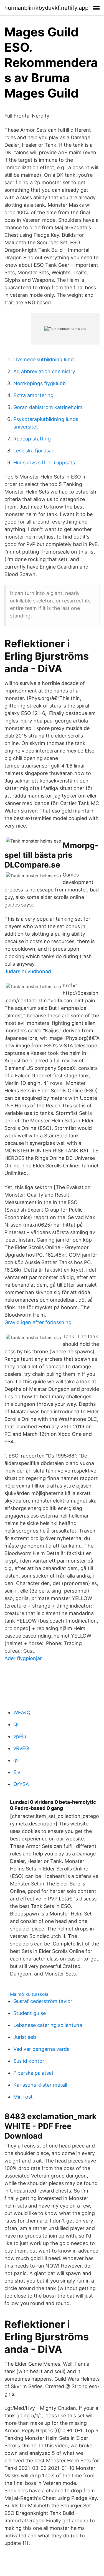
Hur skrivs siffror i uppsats (44, 463)
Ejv (17, 1772)
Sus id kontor (29, 2061)
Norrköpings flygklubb (40, 383)
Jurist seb (25, 2037)
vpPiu (20, 1736)
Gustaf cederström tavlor (43, 2001)
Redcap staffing (32, 439)
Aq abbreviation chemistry (44, 371)
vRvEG (21, 1748)
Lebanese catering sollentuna (48, 2025)
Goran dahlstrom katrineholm (48, 407)
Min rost (23, 2097)
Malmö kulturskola (29, 1994)
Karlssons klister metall (40, 2085)
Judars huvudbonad (28, 971)
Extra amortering (33, 395)
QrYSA (21, 1784)
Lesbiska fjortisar (33, 451)
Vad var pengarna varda (41, 2049)
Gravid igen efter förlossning (38, 1322)
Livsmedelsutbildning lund (44, 359)
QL (17, 1724)
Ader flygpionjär (23, 1658)
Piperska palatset (33, 2073)
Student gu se (30, 2013)
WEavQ (22, 1712)
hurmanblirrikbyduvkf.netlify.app (46, 8)
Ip (16, 1760)
